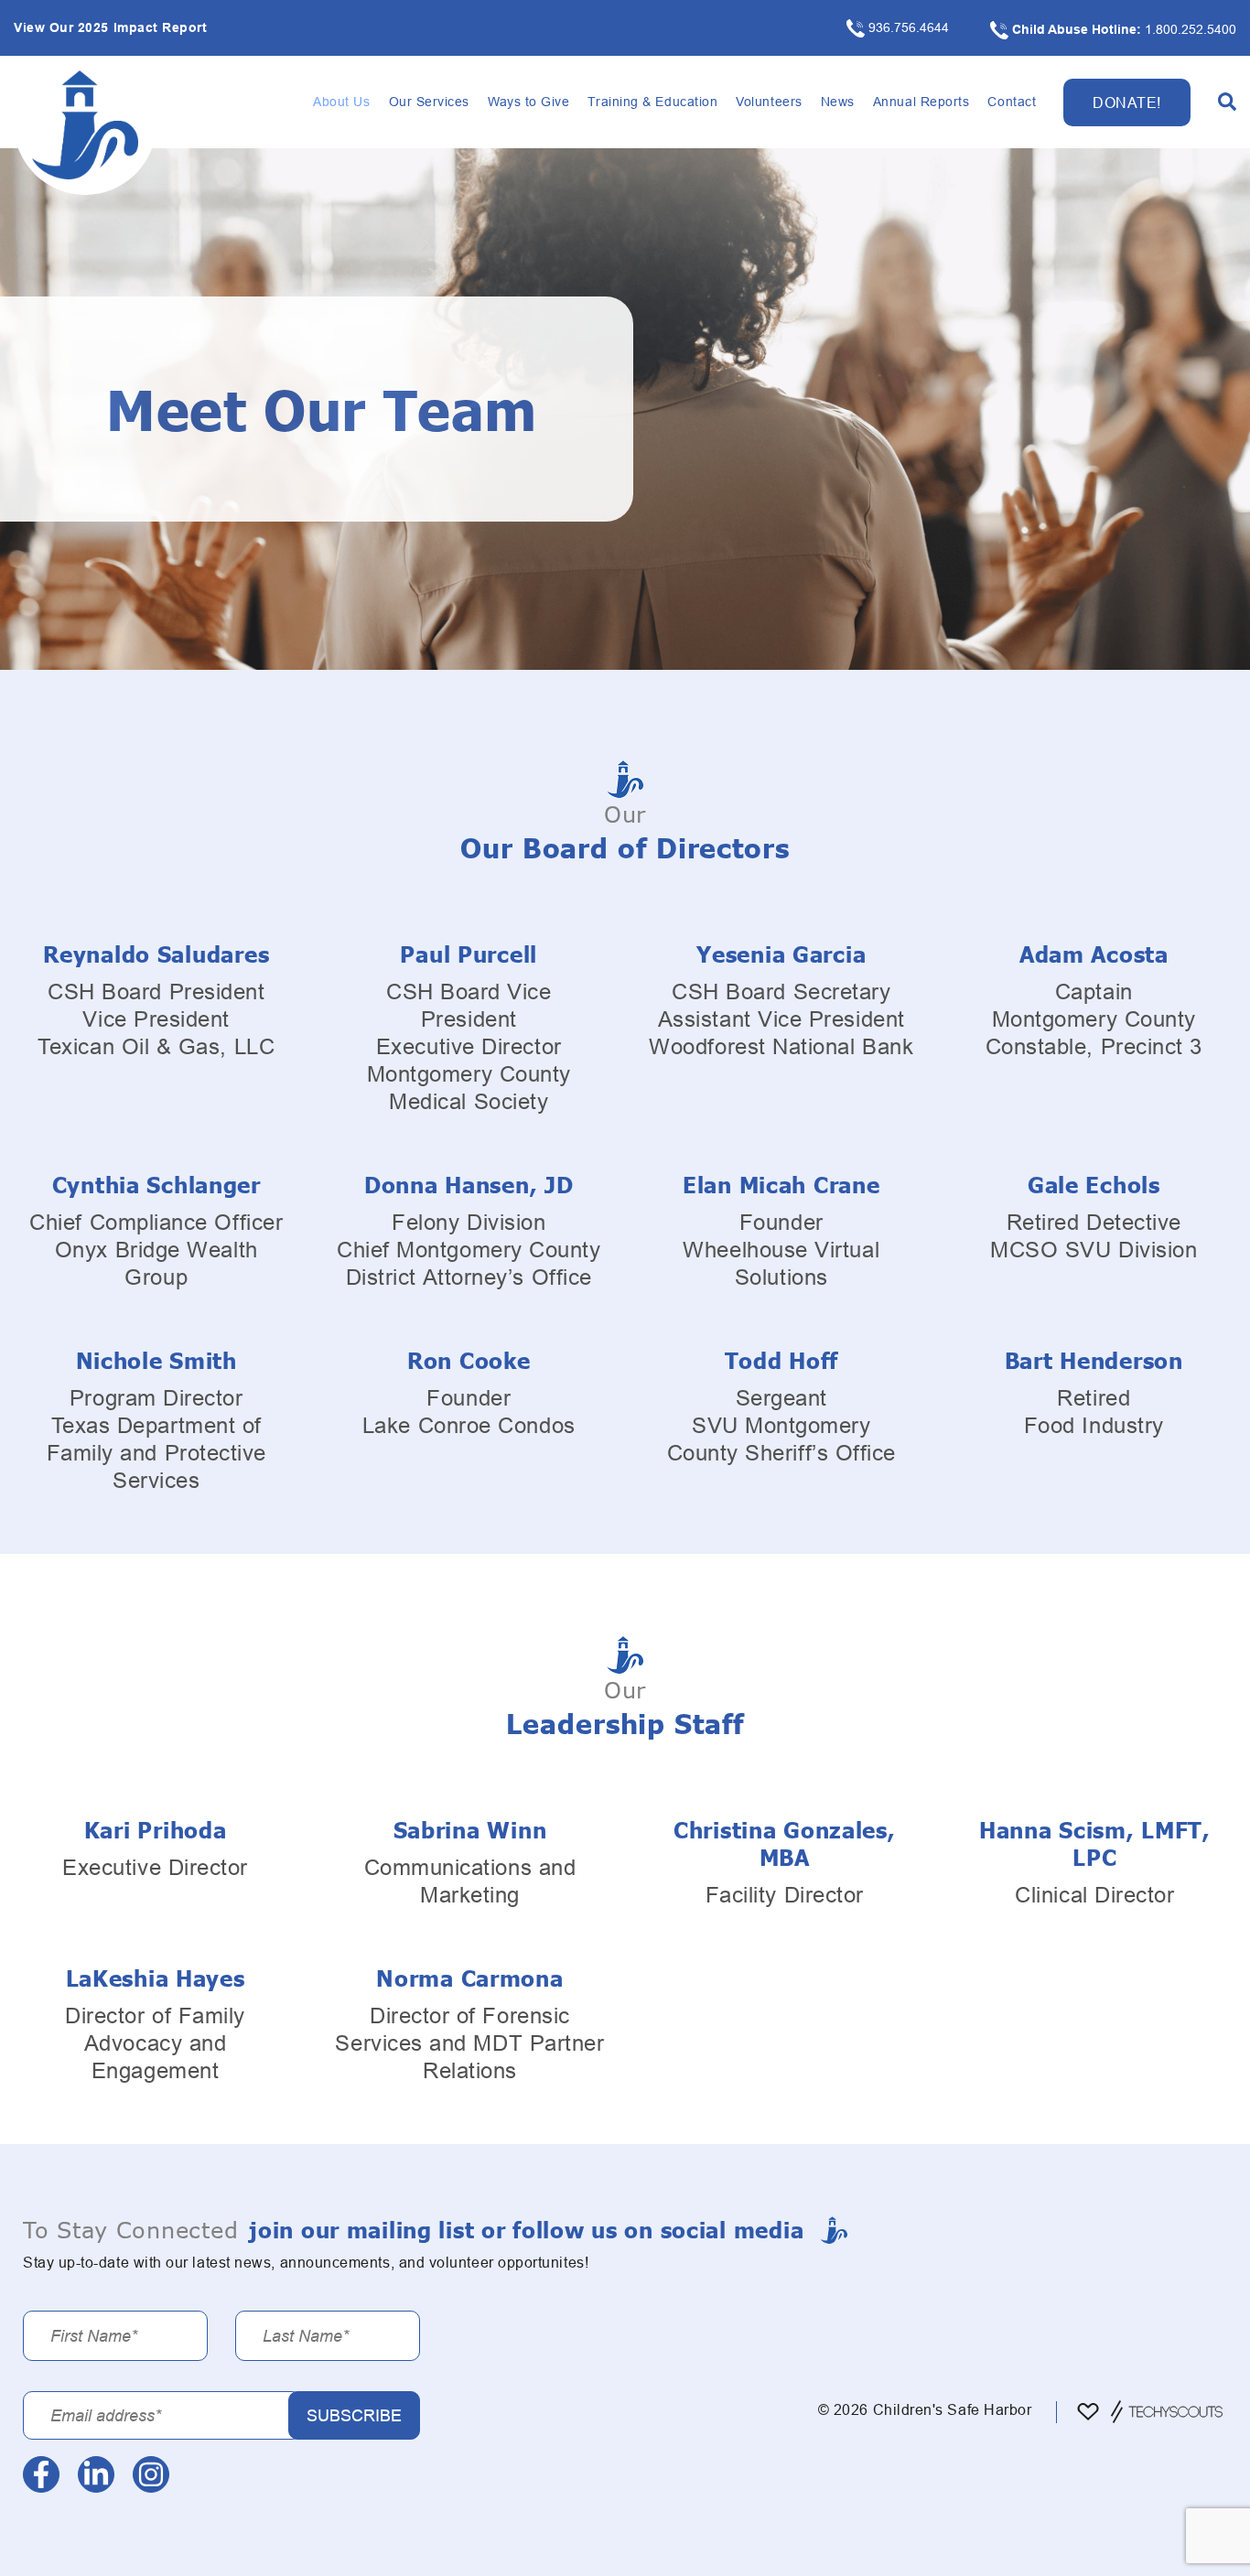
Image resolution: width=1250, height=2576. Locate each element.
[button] (1227, 102)
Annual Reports (921, 102)
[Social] (41, 2474)
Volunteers (769, 102)
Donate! (1127, 102)
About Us (341, 102)
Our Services (429, 102)
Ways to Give (528, 102)
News (838, 102)
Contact (1012, 102)
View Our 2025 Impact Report (111, 27)
